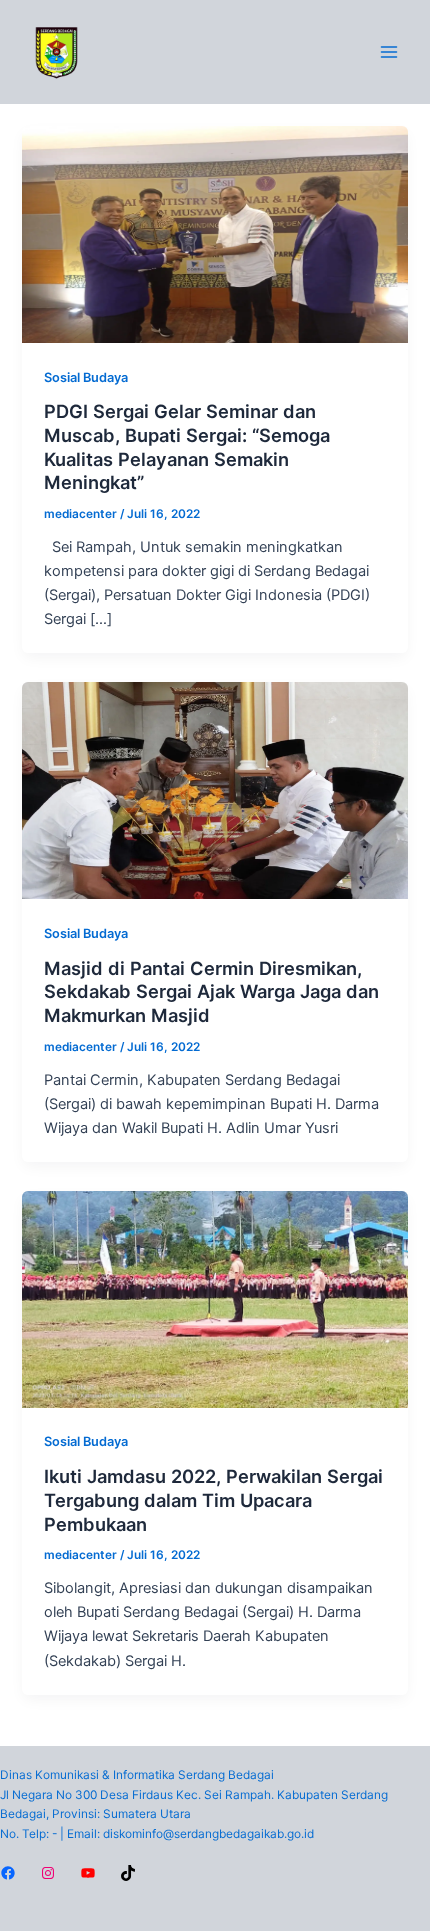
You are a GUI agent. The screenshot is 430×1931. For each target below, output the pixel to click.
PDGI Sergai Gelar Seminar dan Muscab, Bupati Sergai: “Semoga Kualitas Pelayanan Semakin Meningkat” (187, 446)
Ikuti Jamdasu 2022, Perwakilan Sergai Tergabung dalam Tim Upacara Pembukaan (213, 1499)
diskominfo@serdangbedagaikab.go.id (208, 1834)
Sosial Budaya (86, 377)
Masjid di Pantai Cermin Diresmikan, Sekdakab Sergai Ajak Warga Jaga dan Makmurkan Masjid (211, 991)
